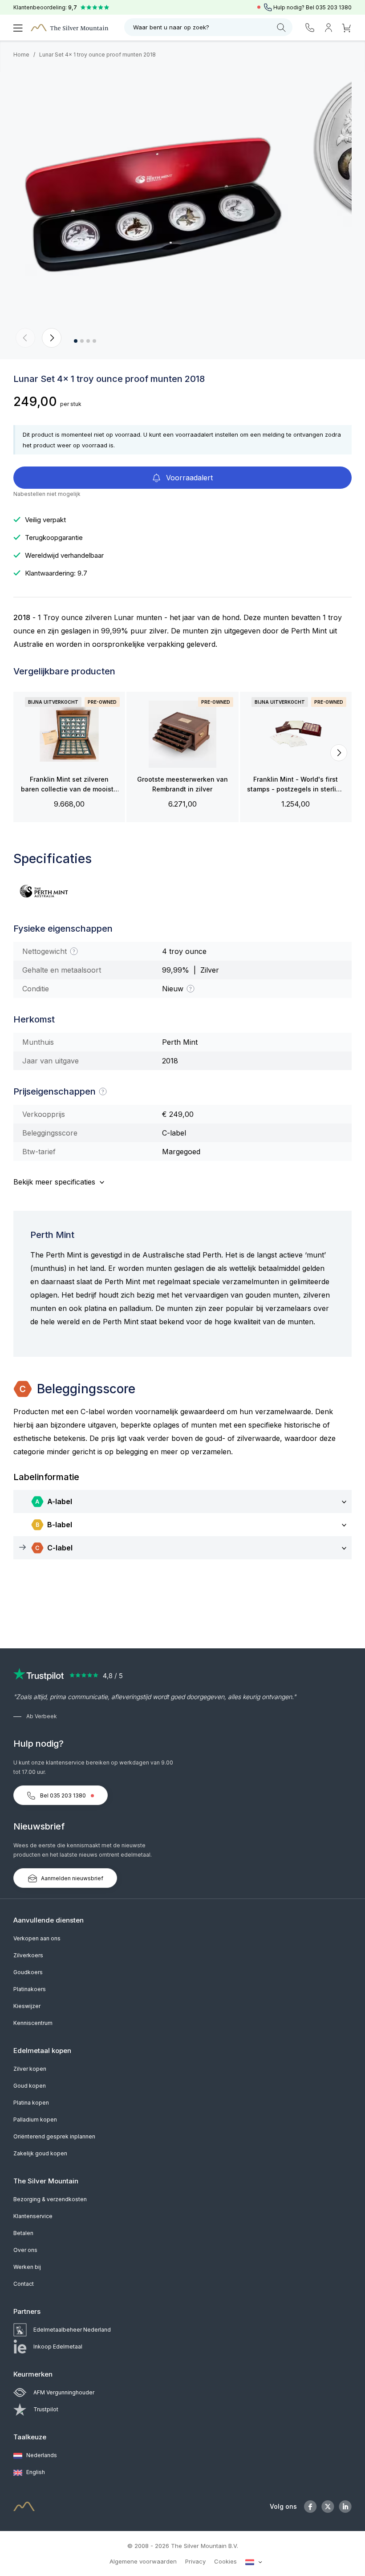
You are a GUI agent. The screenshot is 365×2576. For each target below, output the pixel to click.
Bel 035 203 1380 (63, 1795)
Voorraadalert (188, 478)
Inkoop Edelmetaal (58, 2347)
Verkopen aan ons (37, 1938)
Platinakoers (30, 1989)
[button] (25, 338)
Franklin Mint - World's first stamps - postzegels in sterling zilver (296, 785)
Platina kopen (31, 2103)
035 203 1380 (334, 7)
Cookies (225, 2561)
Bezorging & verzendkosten (50, 2199)
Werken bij (27, 2267)
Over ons (25, 2250)
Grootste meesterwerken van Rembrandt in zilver (182, 784)
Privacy (195, 2561)
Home (21, 55)
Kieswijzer (27, 2006)
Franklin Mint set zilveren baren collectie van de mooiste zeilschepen (69, 785)
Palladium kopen (35, 2120)
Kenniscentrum (33, 2023)
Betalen (23, 2233)
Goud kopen (30, 2086)
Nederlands (41, 2455)
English (35, 2472)
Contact (24, 2284)
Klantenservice (33, 2216)
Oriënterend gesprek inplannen (54, 2136)
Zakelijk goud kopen (40, 2153)
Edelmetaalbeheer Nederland (72, 2330)
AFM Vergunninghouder (64, 2392)
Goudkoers (28, 1972)
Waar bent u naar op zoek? (171, 27)
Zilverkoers (28, 1955)
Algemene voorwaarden (143, 2561)
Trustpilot (46, 2409)
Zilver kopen (30, 2069)
